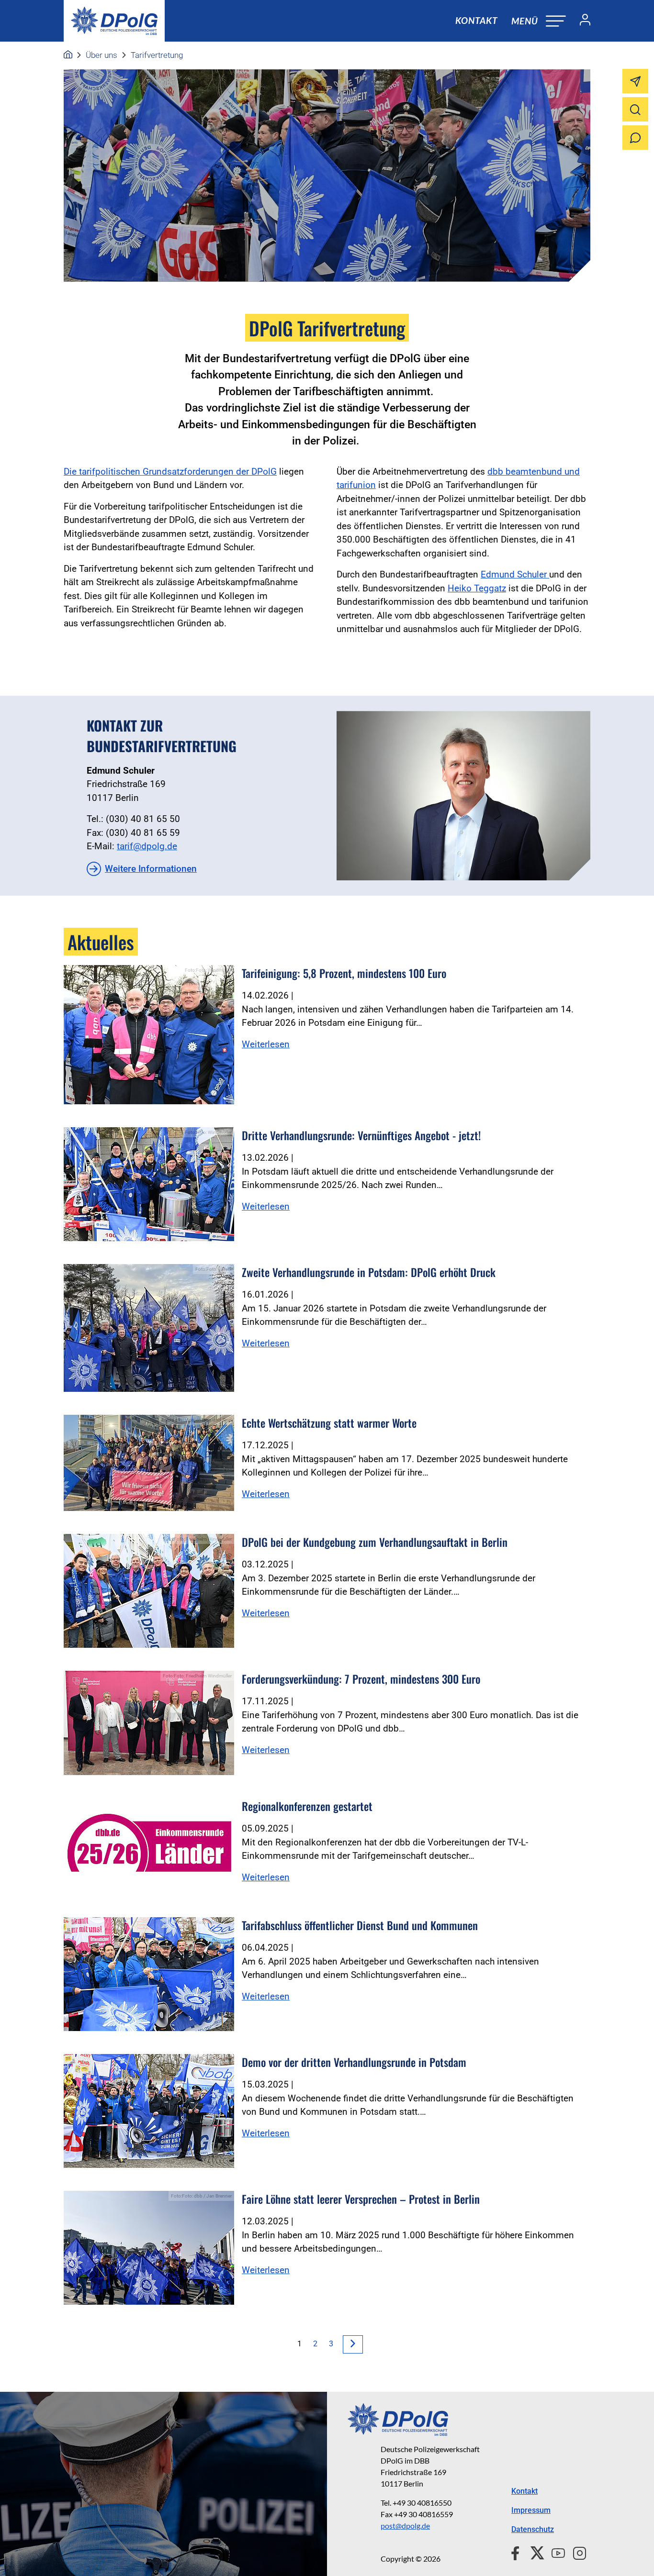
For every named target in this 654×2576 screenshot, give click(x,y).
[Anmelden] (581, 21)
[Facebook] (517, 2552)
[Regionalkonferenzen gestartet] (149, 1846)
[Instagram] (576, 2552)
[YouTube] (554, 2552)
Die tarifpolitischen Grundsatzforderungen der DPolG (170, 472)
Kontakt (476, 20)
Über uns (101, 55)
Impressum (531, 2510)
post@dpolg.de (405, 2526)
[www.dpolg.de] (68, 55)
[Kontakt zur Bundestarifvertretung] (463, 796)
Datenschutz (533, 2529)
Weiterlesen (266, 1044)
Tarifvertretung (157, 55)
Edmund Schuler (514, 574)
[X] (534, 2552)
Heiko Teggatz (477, 588)
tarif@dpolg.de (147, 846)
